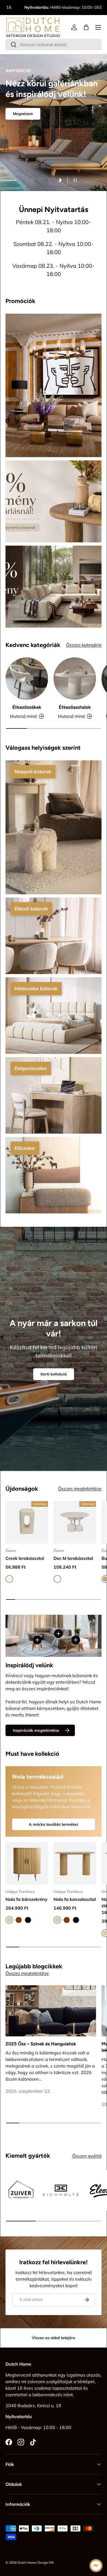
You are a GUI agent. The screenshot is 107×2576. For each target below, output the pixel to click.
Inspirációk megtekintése (36, 1730)
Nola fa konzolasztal (75, 1899)
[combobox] (54, 45)
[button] (86, 27)
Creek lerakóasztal (25, 1558)
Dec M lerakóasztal (73, 1558)
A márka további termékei (54, 1824)
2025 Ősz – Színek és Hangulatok (41, 2044)
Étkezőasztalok (75, 707)
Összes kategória (84, 645)
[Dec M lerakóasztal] (75, 1522)
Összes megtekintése (80, 1489)
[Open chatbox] (96, 2566)
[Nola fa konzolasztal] (75, 1863)
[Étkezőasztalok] (75, 679)
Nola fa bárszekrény (26, 1899)
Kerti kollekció (54, 1374)
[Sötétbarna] (19, 1920)
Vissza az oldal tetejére (54, 2338)
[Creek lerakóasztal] (27, 1522)
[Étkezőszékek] (27, 679)
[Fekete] (28, 1920)
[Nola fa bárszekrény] (27, 1863)
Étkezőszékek (27, 707)
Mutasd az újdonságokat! (36, 158)
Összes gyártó (87, 2156)
